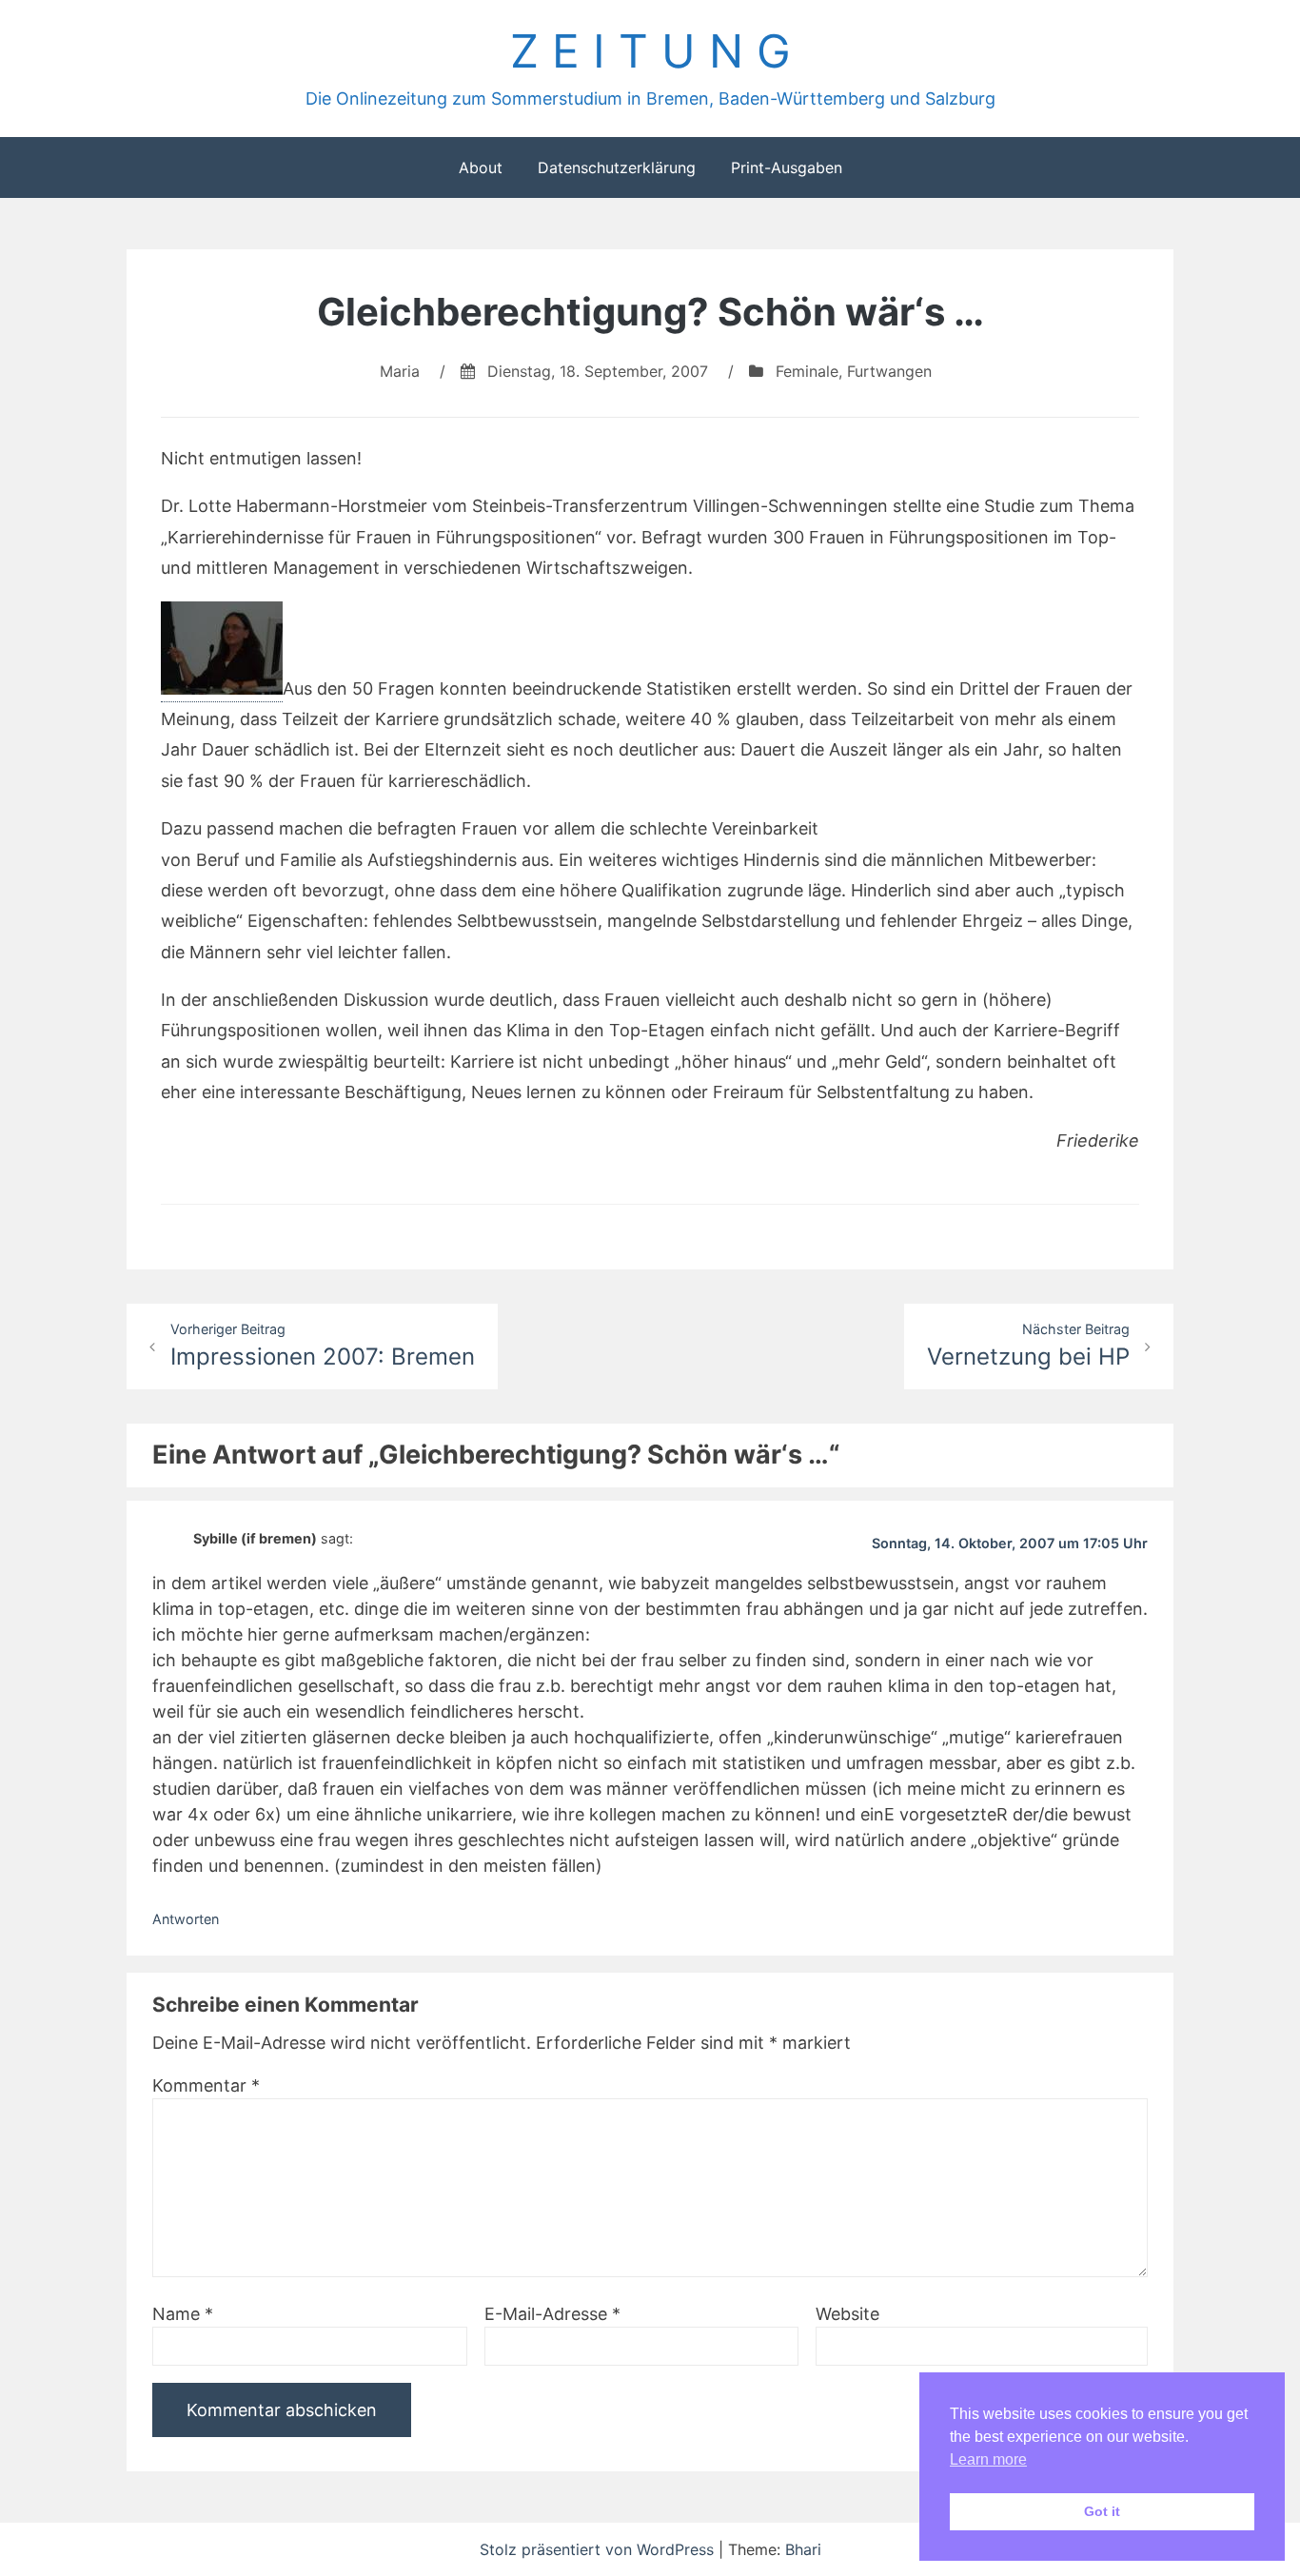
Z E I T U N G (650, 51)
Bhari (803, 2549)
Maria (400, 371)
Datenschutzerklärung (617, 167)
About (481, 167)
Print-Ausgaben (787, 167)
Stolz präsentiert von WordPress (599, 2549)
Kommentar (206, 2085)
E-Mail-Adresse (552, 2314)
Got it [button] (1102, 2511)
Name (183, 2314)
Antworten (186, 1919)
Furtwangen (889, 371)
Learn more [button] (988, 2459)
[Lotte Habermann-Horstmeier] (222, 690)
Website (847, 2314)
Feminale (807, 371)
